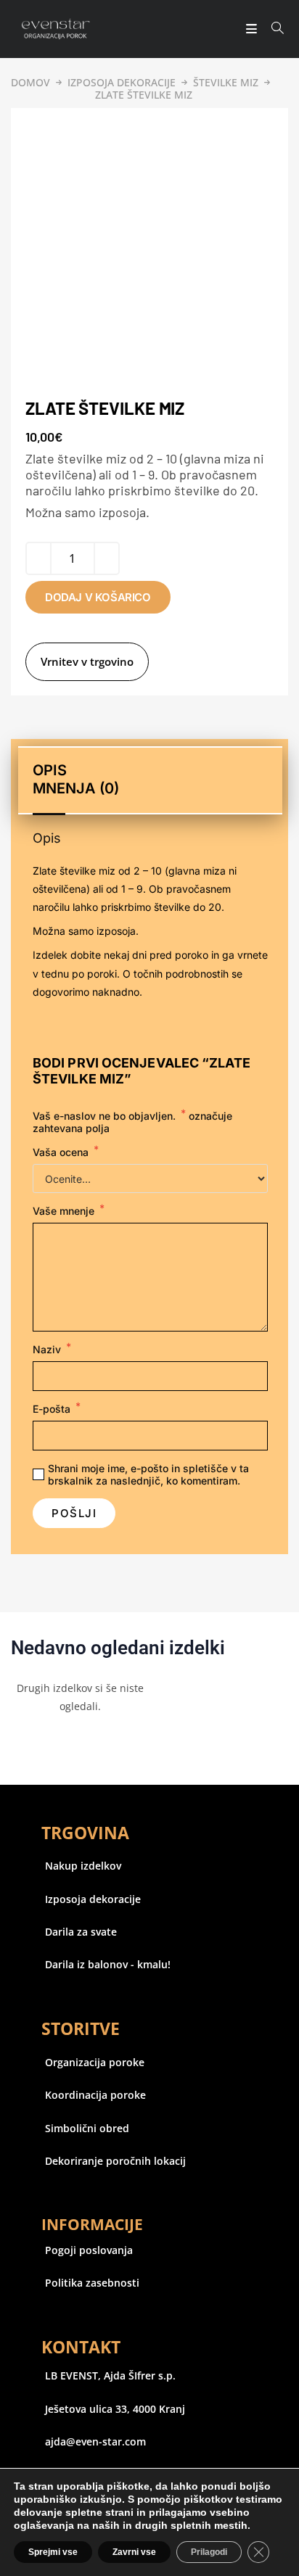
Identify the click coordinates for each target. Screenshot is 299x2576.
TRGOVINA (85, 1833)
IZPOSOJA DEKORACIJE (122, 82)
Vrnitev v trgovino (87, 661)
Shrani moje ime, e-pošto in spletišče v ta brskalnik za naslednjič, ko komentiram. (148, 1474)
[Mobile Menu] (248, 29)
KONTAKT (81, 2347)
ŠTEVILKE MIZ (226, 82)
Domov (30, 82)
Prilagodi (209, 2552)
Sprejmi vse (53, 2552)
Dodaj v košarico (98, 597)
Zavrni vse (134, 2552)
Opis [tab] (50, 770)
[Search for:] (273, 29)
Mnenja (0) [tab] (76, 788)
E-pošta (57, 1409)
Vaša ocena (66, 1152)
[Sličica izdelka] (30, 123)
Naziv (52, 1349)
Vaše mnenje (69, 1211)
